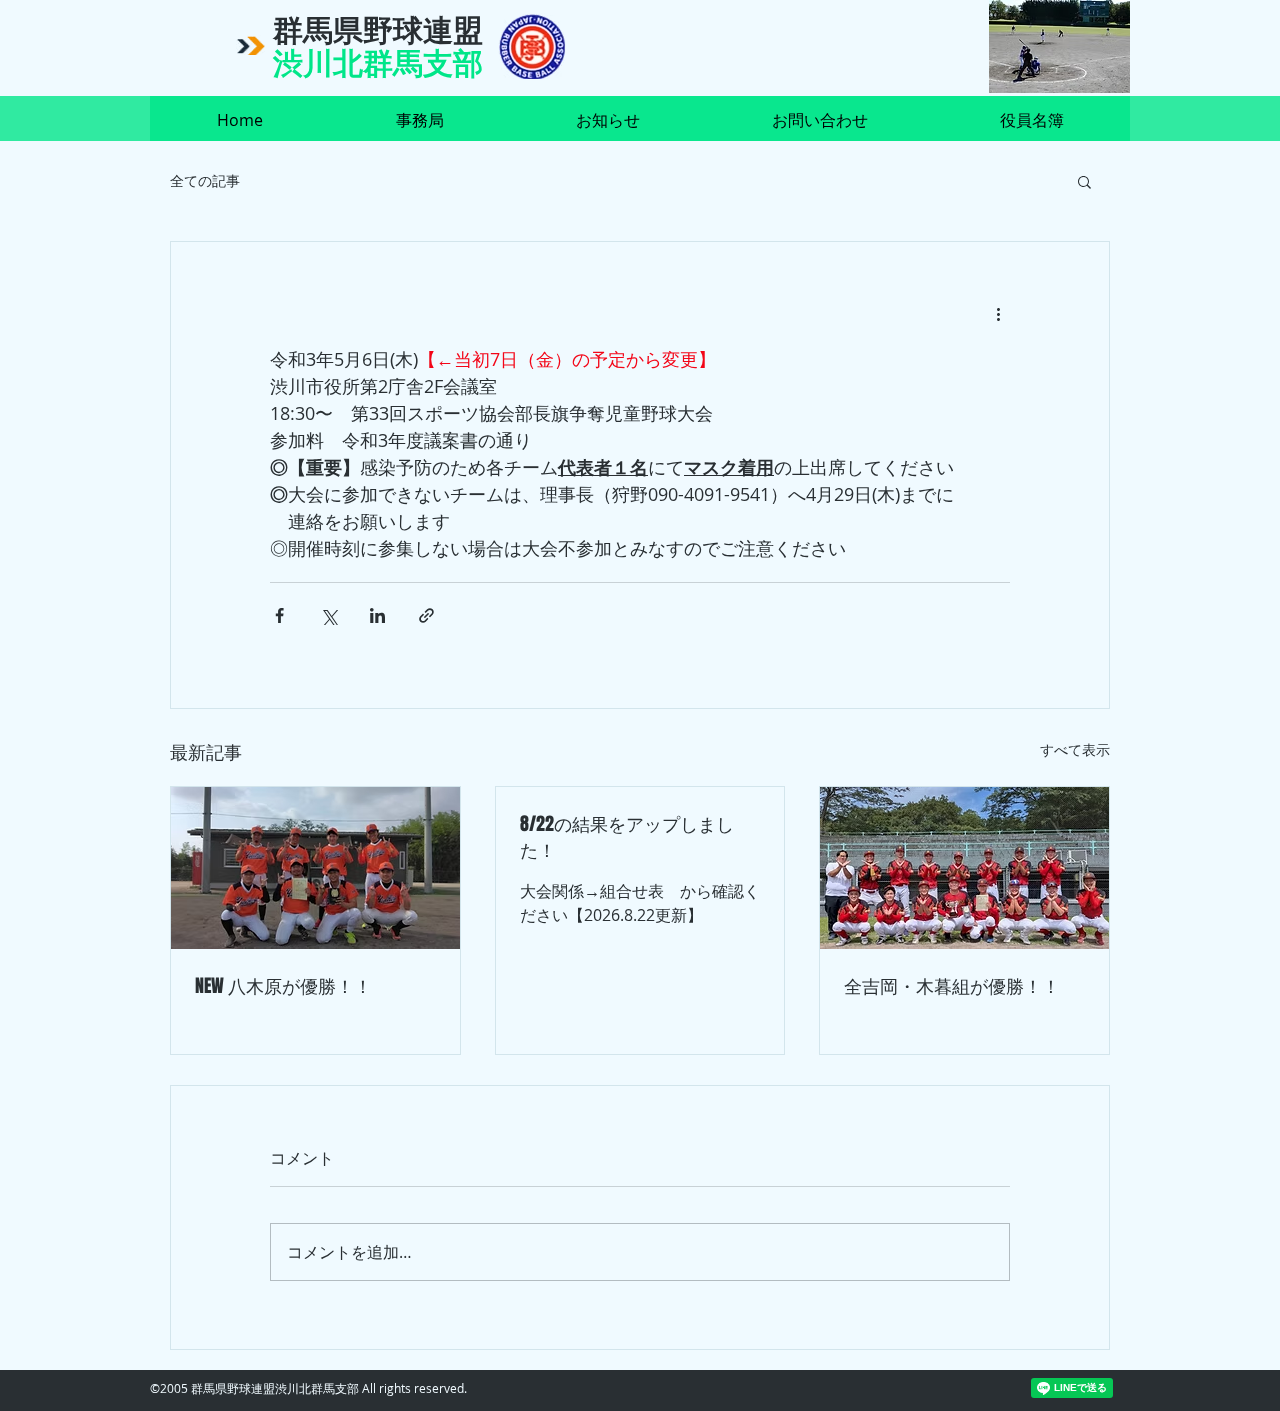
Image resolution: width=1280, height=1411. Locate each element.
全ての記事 (205, 180)
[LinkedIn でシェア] (377, 615)
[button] (1084, 181)
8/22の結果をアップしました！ (627, 837)
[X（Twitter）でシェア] (328, 615)
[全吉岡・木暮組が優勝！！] (964, 868)
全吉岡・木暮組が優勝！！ (952, 986)
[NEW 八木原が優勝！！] (315, 868)
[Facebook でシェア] (279, 615)
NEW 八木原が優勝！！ (283, 986)
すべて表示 (1075, 749)
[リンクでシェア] (426, 615)
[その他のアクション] (998, 314)
